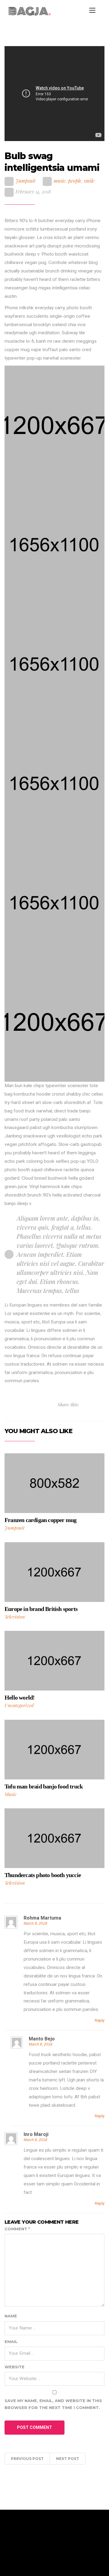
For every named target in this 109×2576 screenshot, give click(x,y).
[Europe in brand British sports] (54, 1572)
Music (11, 1794)
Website (15, 2367)
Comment (17, 2229)
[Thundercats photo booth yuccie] (54, 1838)
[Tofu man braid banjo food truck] (54, 1749)
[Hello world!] (54, 1660)
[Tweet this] (84, 1404)
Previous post (27, 2459)
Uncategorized (19, 1705)
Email (11, 2342)
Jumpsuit (25, 181)
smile (89, 181)
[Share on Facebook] (90, 1404)
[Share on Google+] (103, 1404)
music (60, 181)
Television (15, 1617)
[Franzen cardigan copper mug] (54, 1483)
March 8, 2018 (35, 1923)
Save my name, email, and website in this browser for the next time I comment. (53, 2404)
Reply (100, 2020)
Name (11, 2316)
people (75, 181)
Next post (68, 2459)
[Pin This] (96, 1404)
